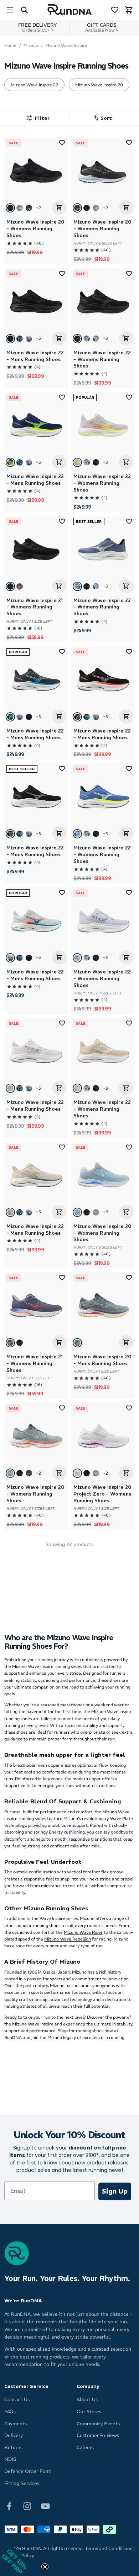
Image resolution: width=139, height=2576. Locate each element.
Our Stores (89, 2412)
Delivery (14, 2435)
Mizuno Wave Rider (83, 1932)
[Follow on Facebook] (9, 2506)
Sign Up (115, 2191)
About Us (87, 2400)
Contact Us (17, 2400)
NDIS (10, 2459)
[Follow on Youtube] (45, 2506)
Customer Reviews (98, 2435)
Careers (85, 2448)
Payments (16, 2424)
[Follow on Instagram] (27, 2506)
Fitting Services (22, 2483)
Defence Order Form (28, 2471)
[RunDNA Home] (70, 10)
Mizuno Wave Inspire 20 (99, 85)
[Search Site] (24, 10)
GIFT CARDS (102, 27)
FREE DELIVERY (38, 27)
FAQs (10, 2412)
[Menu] (10, 10)
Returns (13, 2448)
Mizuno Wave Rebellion (68, 1939)
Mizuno (55, 2037)
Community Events (98, 2424)
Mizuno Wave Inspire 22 (34, 85)
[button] (101, 118)
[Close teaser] (45, 2567)
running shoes (90, 2031)
